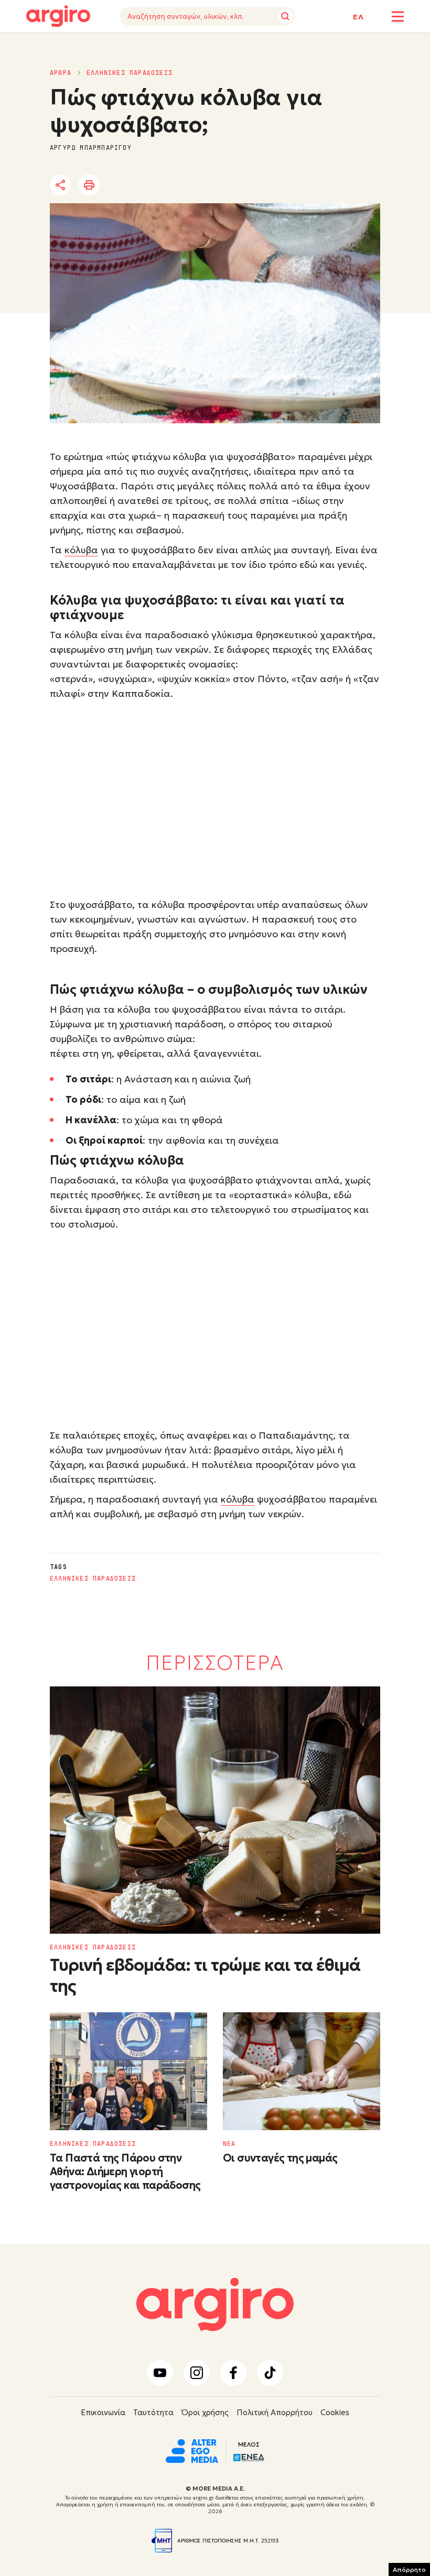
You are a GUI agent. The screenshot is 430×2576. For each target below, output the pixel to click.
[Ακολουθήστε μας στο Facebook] (233, 2373)
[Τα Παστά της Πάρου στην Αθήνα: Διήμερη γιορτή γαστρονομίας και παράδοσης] (128, 2071)
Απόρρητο (409, 2569)
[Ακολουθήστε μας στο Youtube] (160, 2373)
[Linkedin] (149, 185)
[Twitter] (120, 185)
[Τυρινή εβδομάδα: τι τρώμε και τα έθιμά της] (215, 1810)
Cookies (335, 2412)
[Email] (207, 185)
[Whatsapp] (178, 185)
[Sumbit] (285, 16)
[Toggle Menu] (398, 17)
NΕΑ (229, 2144)
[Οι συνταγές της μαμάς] (302, 2071)
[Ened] (249, 2457)
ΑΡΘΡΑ (61, 73)
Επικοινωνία (103, 2412)
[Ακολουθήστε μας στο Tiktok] (270, 2373)
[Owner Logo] (192, 2450)
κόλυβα (81, 550)
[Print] (89, 185)
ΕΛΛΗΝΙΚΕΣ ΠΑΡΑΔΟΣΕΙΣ (130, 73)
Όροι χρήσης (205, 2412)
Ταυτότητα (153, 2412)
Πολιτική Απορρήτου (275, 2412)
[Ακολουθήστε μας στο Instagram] (197, 2373)
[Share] (60, 185)
